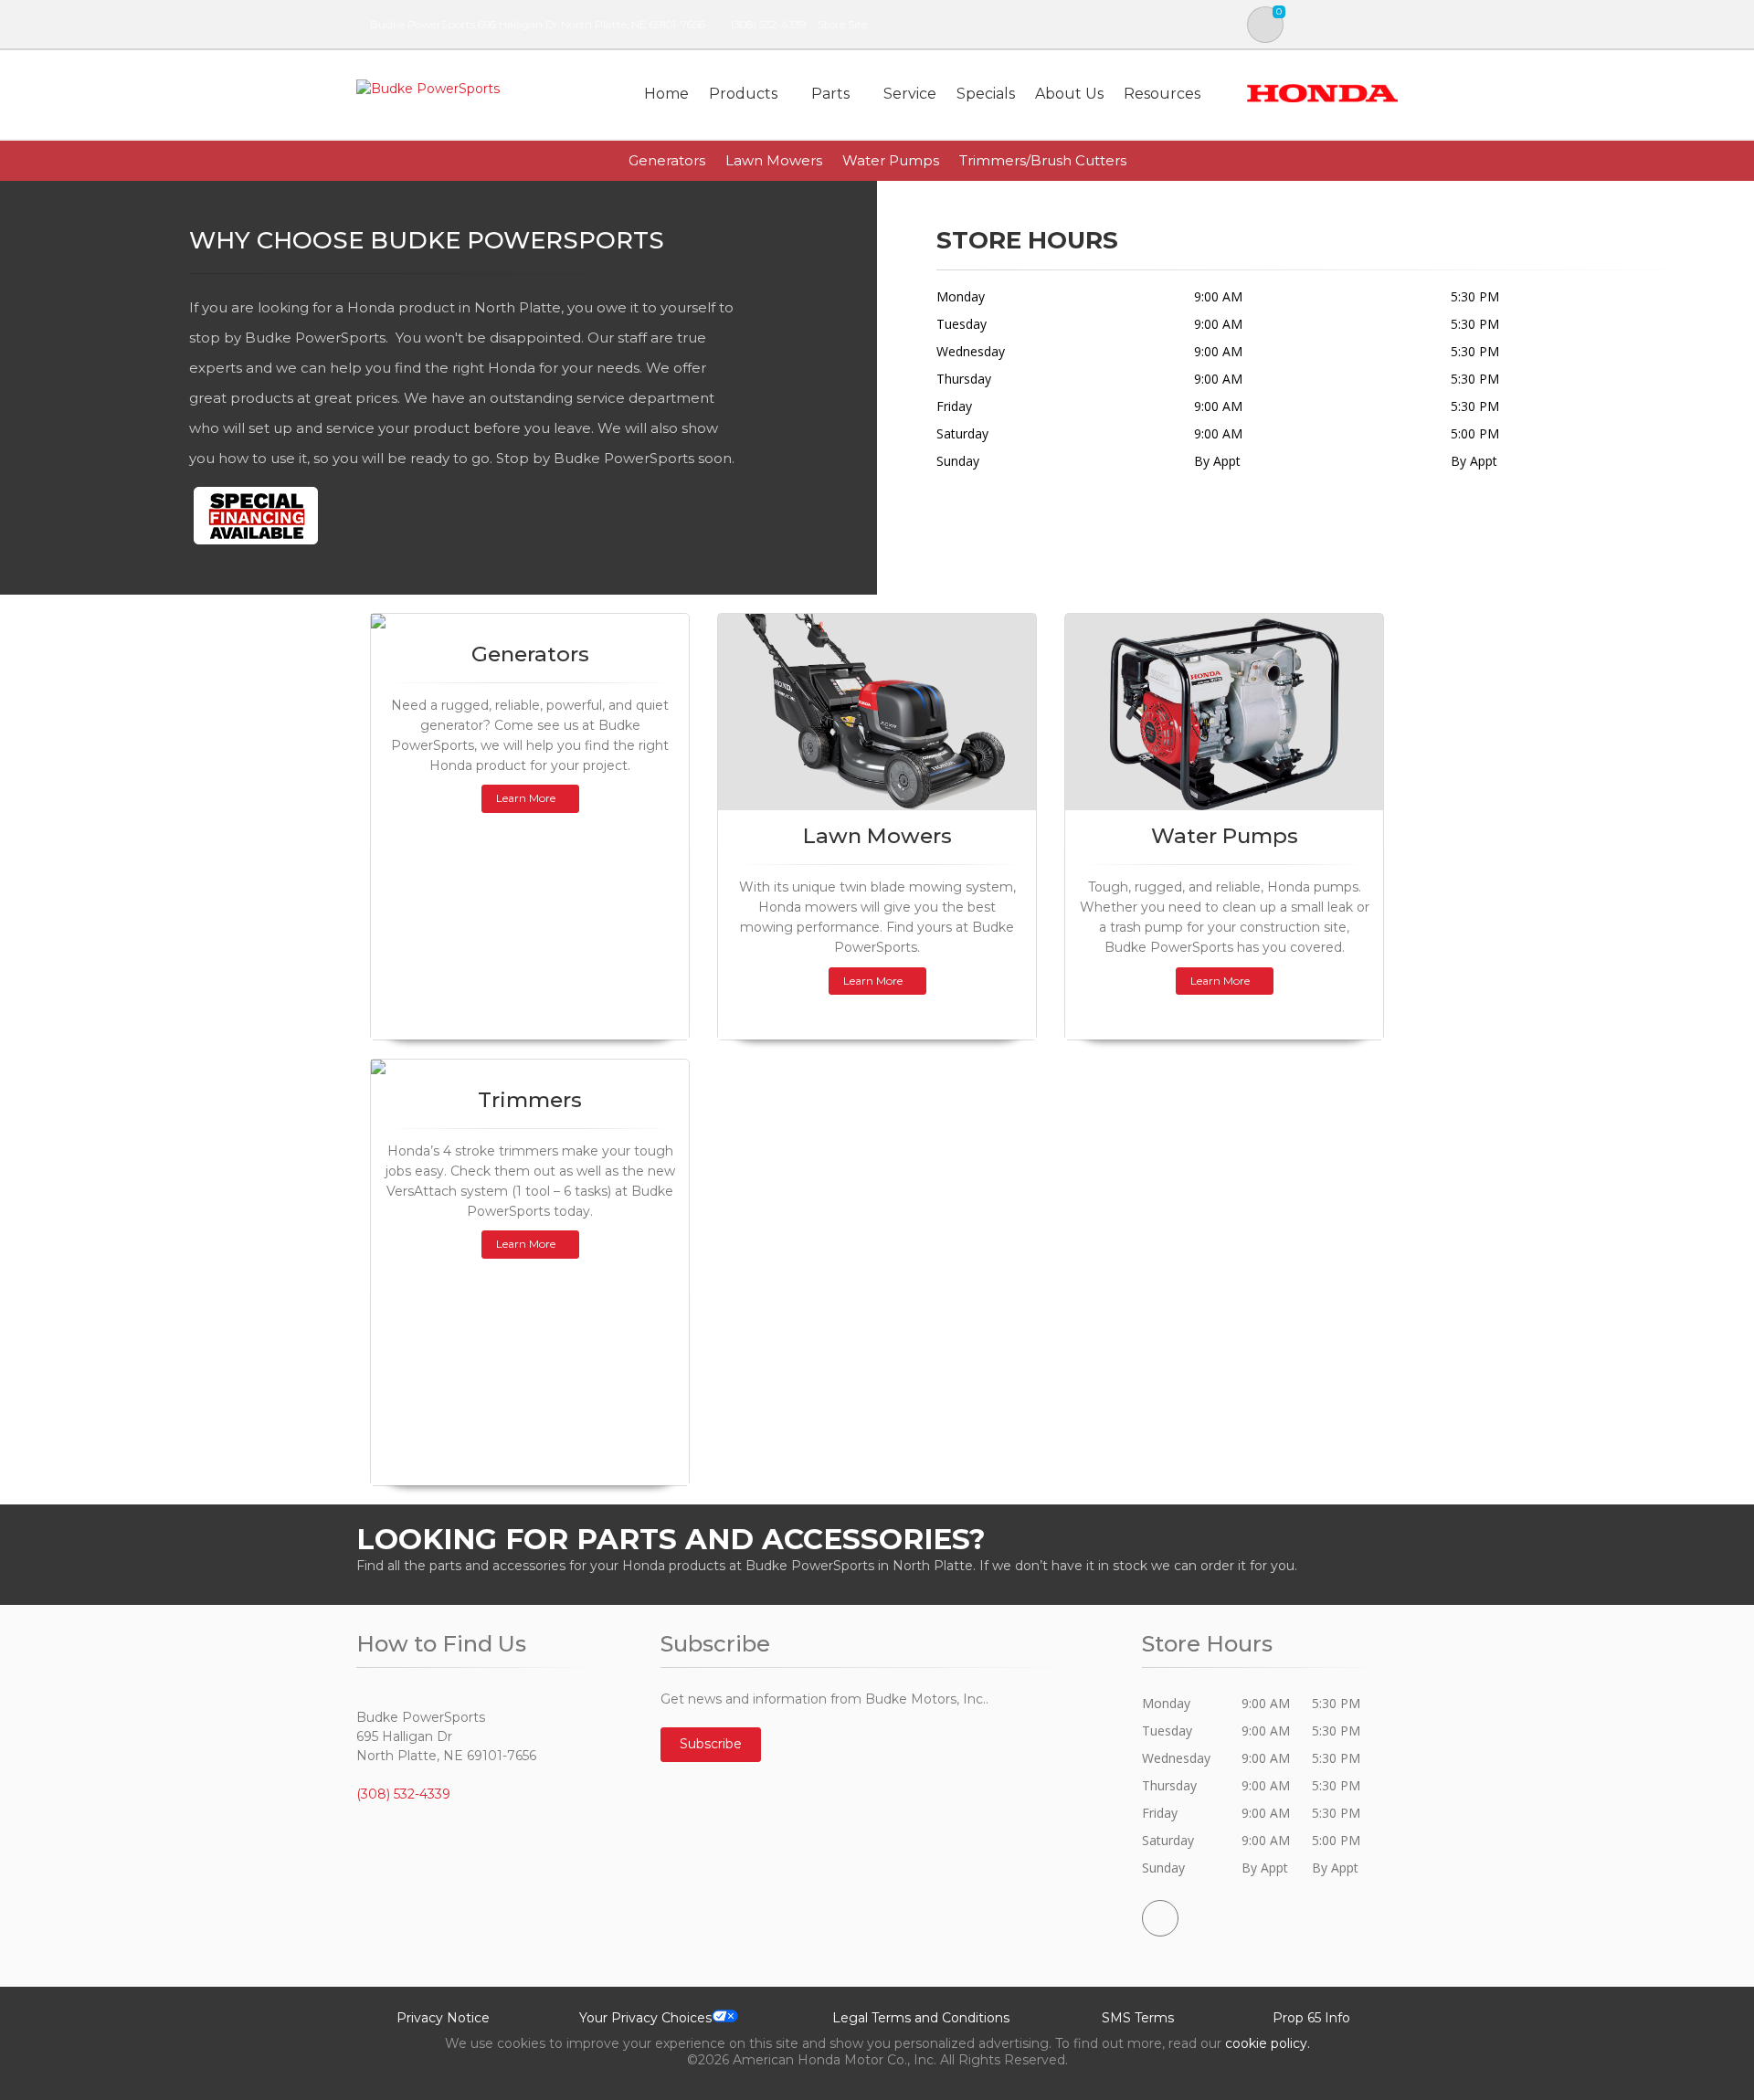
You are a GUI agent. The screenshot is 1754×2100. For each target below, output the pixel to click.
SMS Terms (1138, 2018)
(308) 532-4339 (768, 24)
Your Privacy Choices (645, 2018)
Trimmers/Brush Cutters (1043, 160)
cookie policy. (1268, 2043)
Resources (1162, 94)
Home (666, 94)
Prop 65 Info (1311, 2018)
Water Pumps (891, 160)
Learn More (526, 798)
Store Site (842, 24)
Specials (986, 94)
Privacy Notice (443, 2018)
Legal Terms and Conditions (921, 2018)
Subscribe (711, 1744)
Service (910, 94)
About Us (1069, 94)
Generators (667, 160)
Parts (830, 94)
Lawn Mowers (774, 160)
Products (743, 94)
